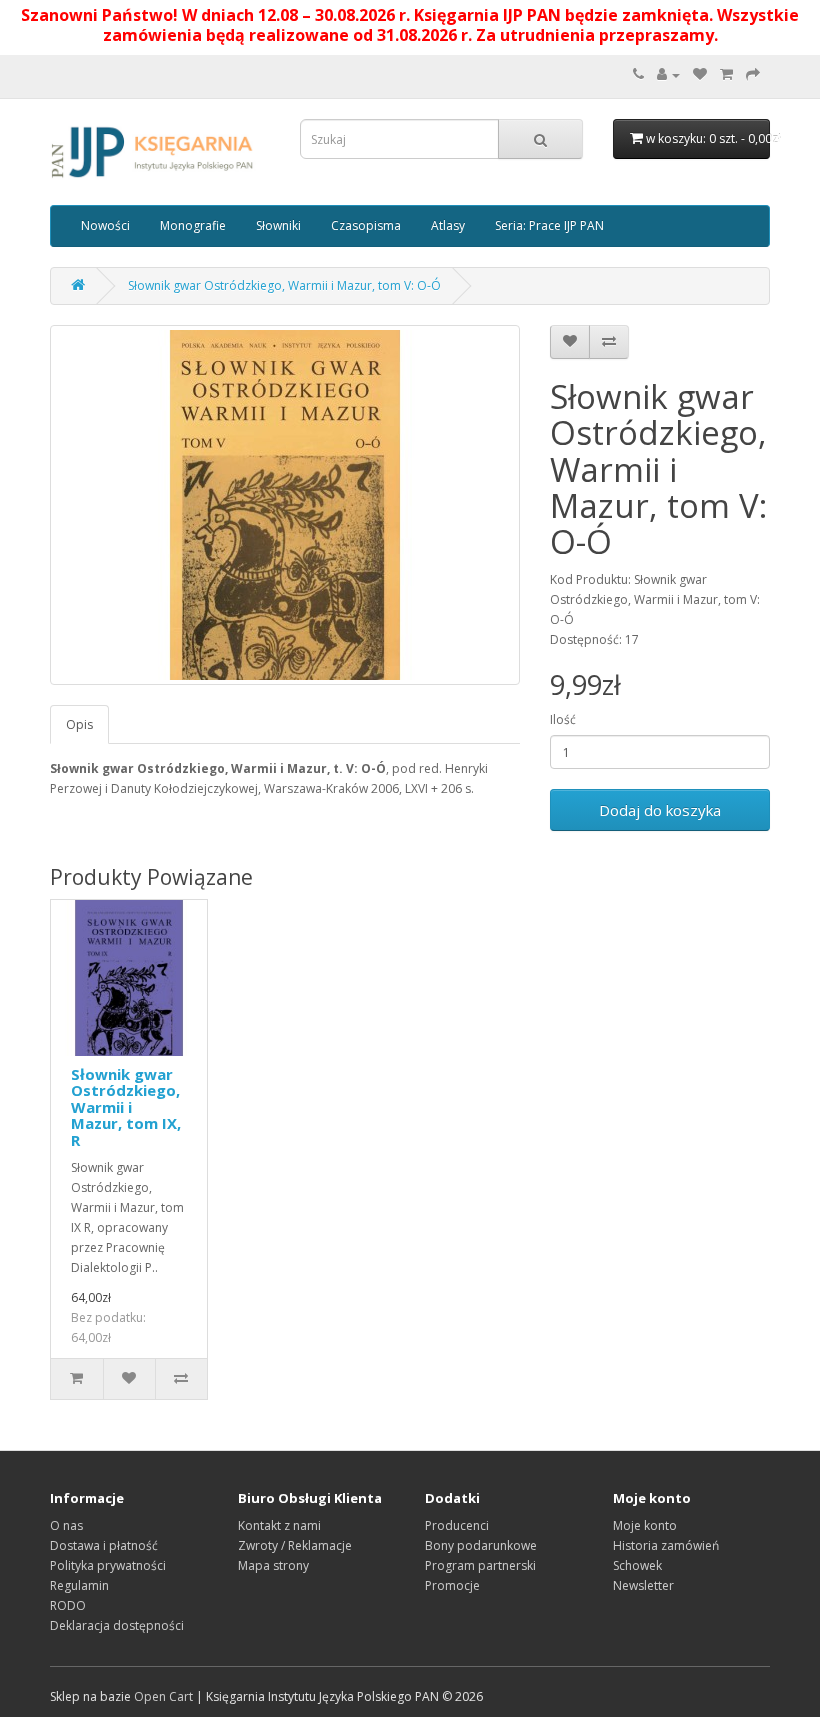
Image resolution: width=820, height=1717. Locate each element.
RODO (68, 1605)
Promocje (452, 1585)
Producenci (457, 1525)
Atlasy (448, 225)
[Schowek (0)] (700, 74)
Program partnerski (480, 1565)
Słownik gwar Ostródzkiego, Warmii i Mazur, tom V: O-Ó (284, 285)
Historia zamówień (666, 1545)
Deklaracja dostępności (117, 1625)
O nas (66, 1525)
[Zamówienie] (753, 74)
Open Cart (163, 1696)
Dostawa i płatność (104, 1545)
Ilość (563, 719)
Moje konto (645, 1525)
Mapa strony (273, 1565)
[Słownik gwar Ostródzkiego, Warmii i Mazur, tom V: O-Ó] (285, 505)
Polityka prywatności (108, 1565)
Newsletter (643, 1585)
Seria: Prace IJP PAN (549, 225)
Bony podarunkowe (481, 1545)
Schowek (637, 1565)
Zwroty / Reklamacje (295, 1545)
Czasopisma (366, 225)
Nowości (105, 225)
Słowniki (278, 225)
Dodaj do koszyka (660, 810)
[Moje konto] (668, 74)
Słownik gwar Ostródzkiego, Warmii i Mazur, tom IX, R (126, 1107)
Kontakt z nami (279, 1525)
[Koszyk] (726, 74)
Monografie (193, 225)
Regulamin (79, 1585)
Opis (79, 724)
